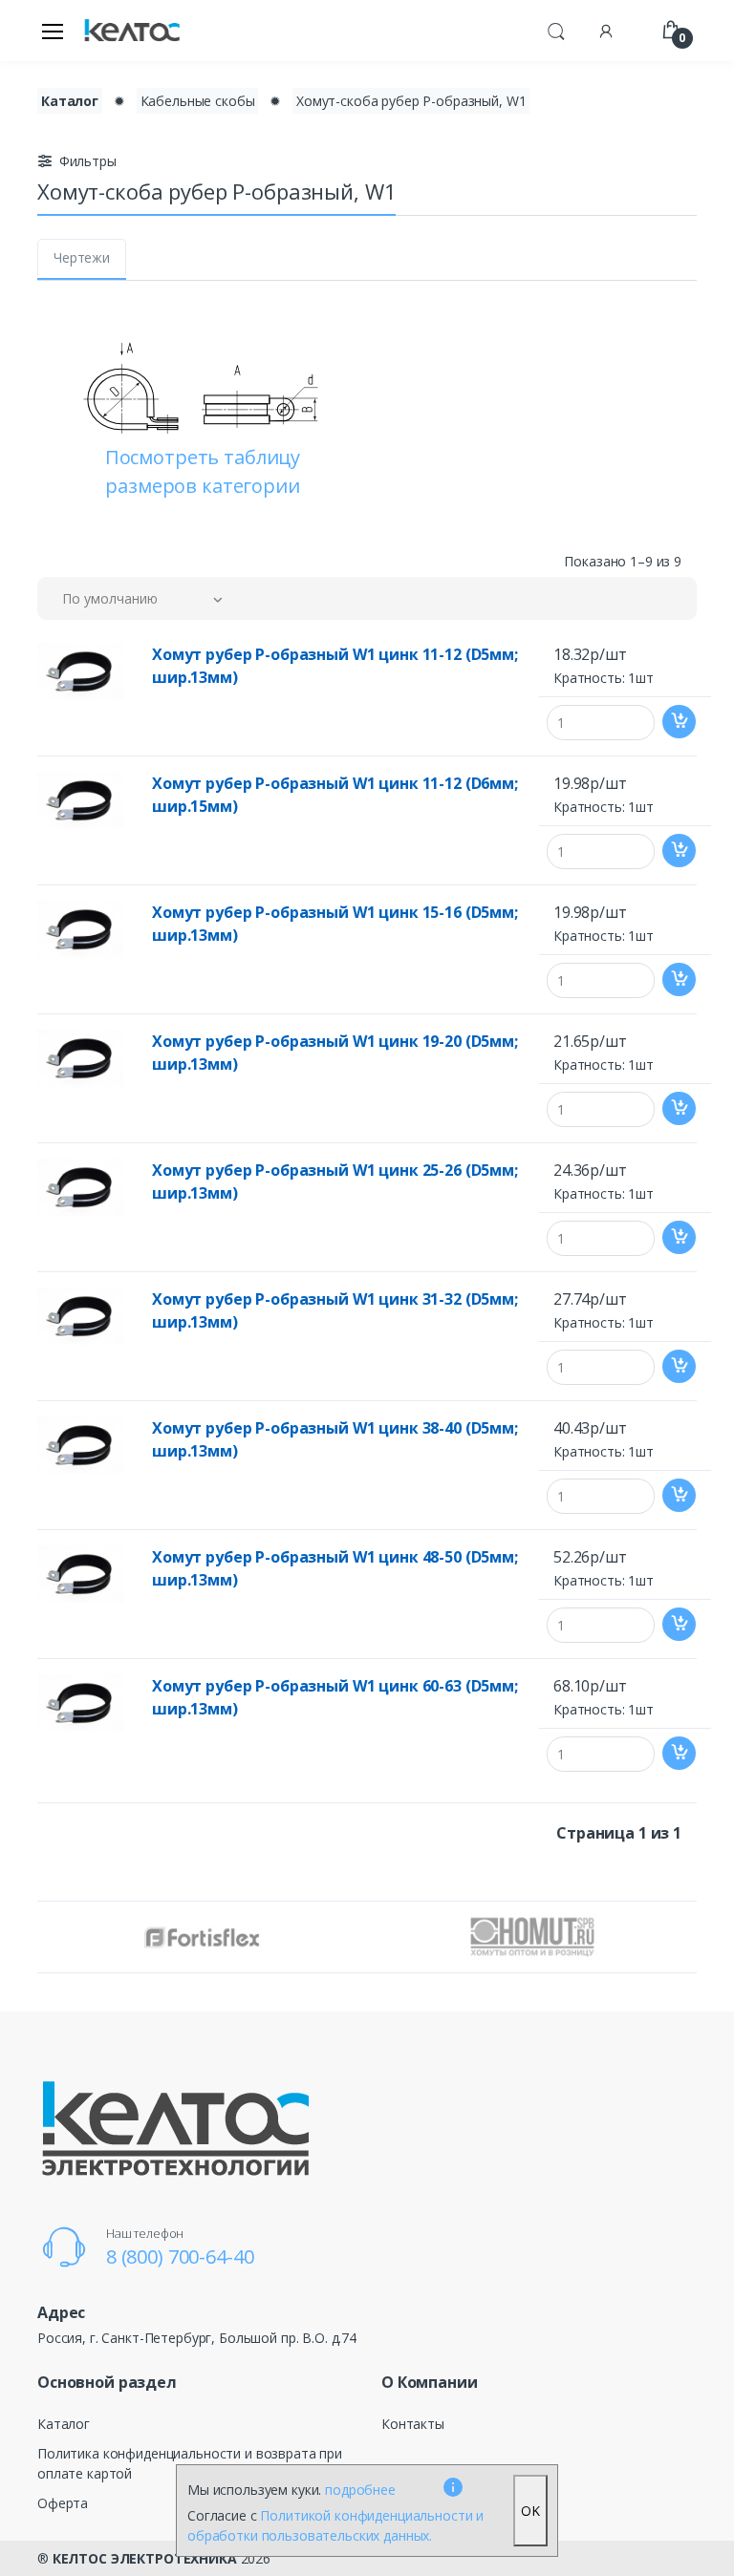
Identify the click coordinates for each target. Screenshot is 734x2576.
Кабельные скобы (198, 101)
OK (530, 2511)
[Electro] (132, 31)
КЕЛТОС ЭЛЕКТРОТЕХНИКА (145, 2558)
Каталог (70, 101)
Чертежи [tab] (82, 257)
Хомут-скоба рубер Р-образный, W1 (411, 101)
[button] (556, 29)
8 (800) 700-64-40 (180, 2257)
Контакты (413, 2424)
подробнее (360, 2490)
